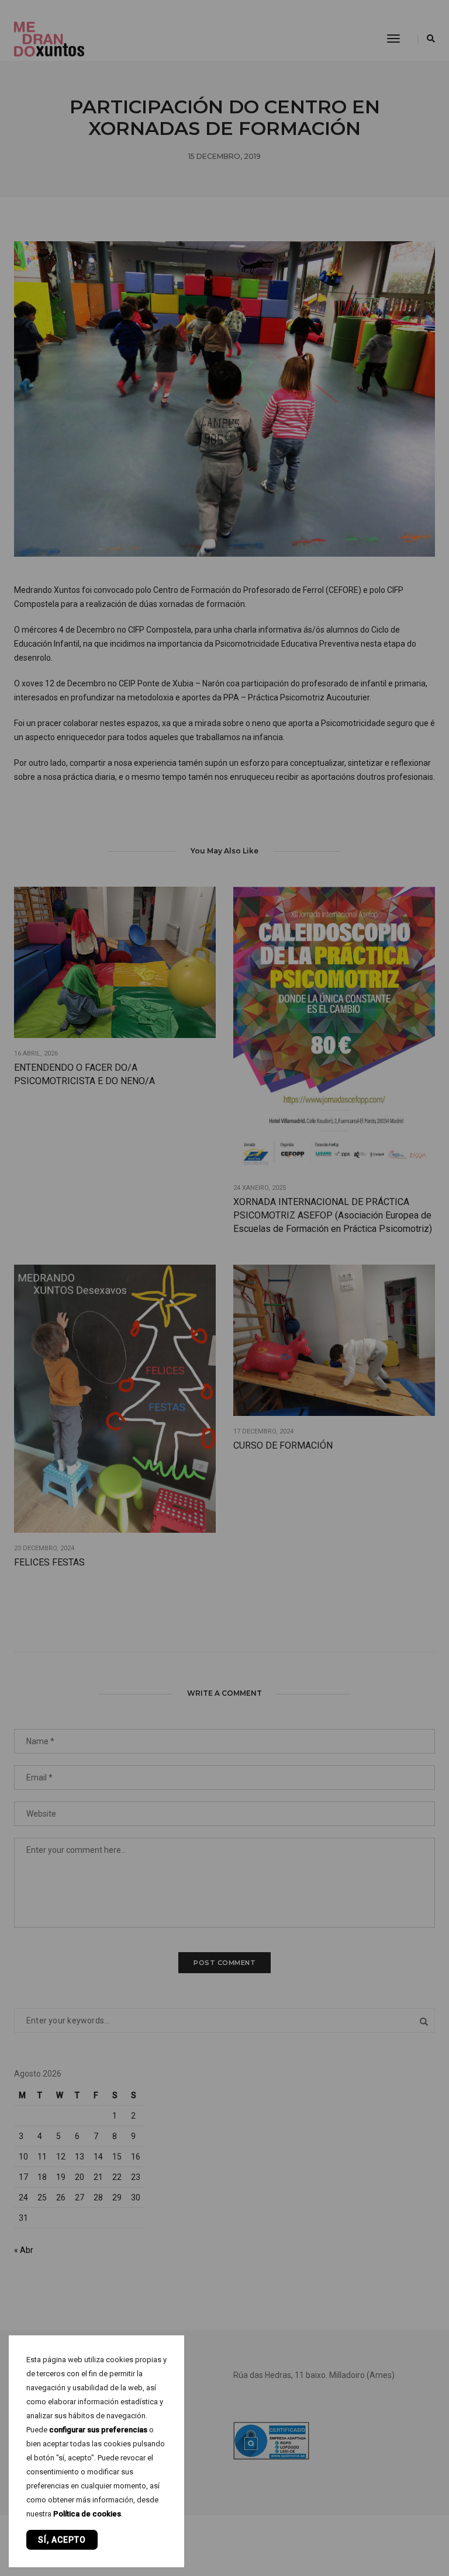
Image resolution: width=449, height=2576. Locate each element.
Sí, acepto (62, 2540)
